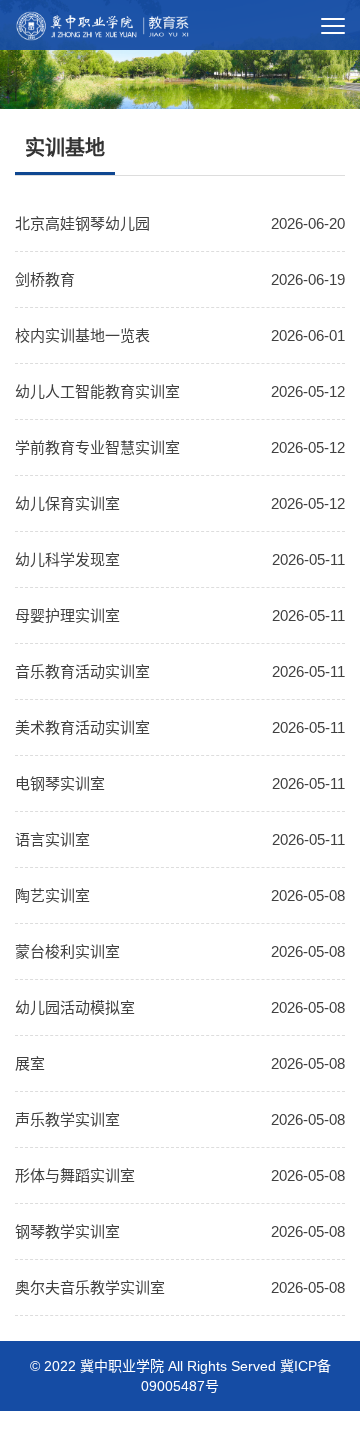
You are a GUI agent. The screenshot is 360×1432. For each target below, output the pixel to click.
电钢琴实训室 (60, 783)
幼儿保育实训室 (67, 503)
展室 (30, 1063)
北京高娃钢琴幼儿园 (82, 223)
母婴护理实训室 (67, 615)
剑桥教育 (45, 279)
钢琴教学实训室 (67, 1231)
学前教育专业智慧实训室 (97, 447)
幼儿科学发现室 (67, 559)
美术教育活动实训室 (82, 727)
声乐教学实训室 (67, 1119)
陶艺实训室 (52, 895)
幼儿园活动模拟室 (75, 1007)
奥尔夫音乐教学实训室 (90, 1287)
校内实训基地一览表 (82, 335)
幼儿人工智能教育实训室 (97, 391)
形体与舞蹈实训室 (75, 1175)
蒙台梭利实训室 (67, 951)
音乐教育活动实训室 (82, 671)
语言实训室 (52, 839)
